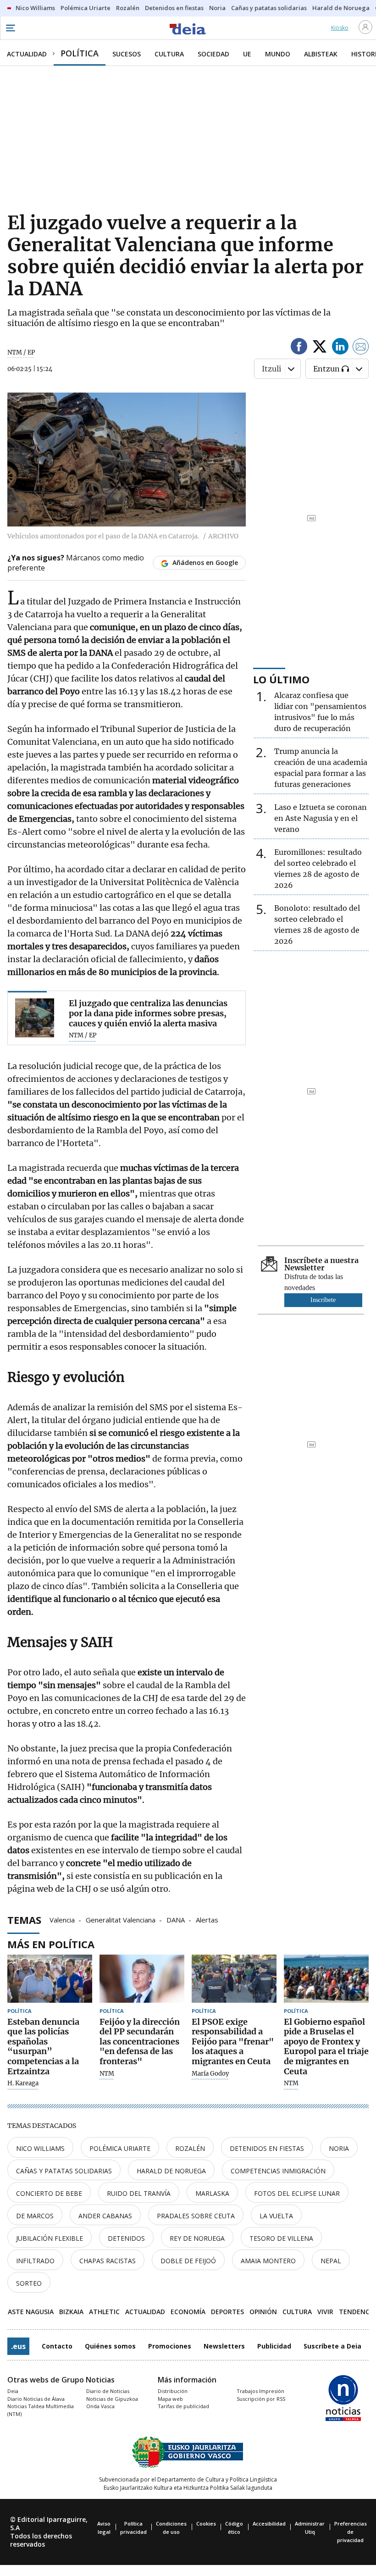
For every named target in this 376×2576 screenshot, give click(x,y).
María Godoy (210, 2074)
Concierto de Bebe (49, 2193)
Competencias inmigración (278, 2171)
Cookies (206, 2523)
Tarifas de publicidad (183, 2406)
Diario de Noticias (108, 2391)
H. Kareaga (23, 2083)
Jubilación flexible (50, 2238)
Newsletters (224, 2346)
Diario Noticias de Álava (36, 2399)
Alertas (207, 1919)
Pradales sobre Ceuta (196, 2216)
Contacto (57, 2346)
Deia (13, 2391)
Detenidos (126, 2238)
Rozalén (190, 2148)
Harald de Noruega (171, 2171)
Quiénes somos (110, 2346)
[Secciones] (10, 28)
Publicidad (274, 2346)
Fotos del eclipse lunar (297, 2193)
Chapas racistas (108, 2261)
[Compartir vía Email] (361, 348)
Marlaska (212, 2193)
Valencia (62, 1919)
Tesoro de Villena (281, 2238)
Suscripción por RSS (261, 2399)
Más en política (51, 1944)
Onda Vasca (100, 2406)
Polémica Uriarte (120, 2148)
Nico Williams (40, 2148)
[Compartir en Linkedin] (340, 348)
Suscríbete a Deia (332, 2346)
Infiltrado (35, 2261)
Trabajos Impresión (260, 2391)
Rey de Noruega (197, 2238)
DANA (176, 1919)
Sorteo (29, 2283)
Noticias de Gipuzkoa (112, 2399)
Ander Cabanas (105, 2216)
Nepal (331, 2261)
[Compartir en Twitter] (320, 348)
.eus (18, 2346)
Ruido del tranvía (139, 2193)
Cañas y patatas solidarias (64, 2171)
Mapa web (170, 2399)
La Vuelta (276, 2216)
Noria (339, 2148)
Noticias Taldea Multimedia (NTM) (41, 2410)
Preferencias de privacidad (351, 2532)
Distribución (173, 2391)
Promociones (170, 2346)
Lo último (281, 679)
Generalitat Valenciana (121, 1919)
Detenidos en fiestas (267, 2148)
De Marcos (35, 2216)
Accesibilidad (269, 2523)
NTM (107, 2074)
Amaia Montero (268, 2261)
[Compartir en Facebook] (299, 348)
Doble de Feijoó (188, 2261)
